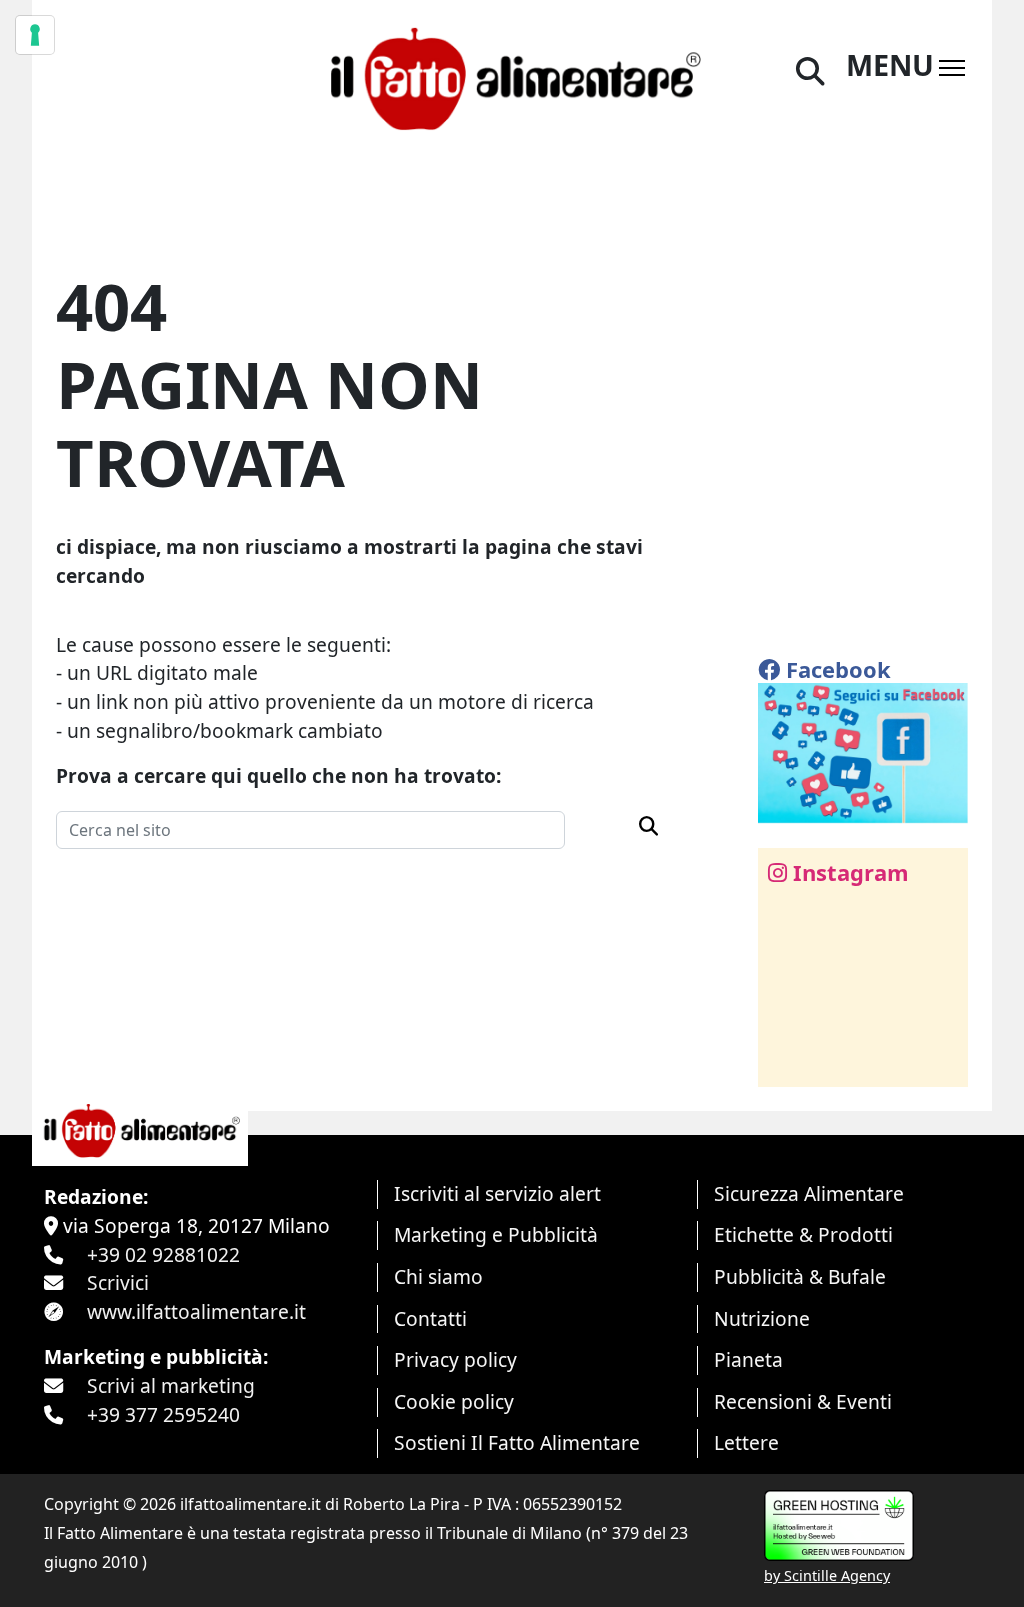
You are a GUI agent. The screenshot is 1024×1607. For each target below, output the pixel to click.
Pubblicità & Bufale (800, 1276)
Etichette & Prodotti (803, 1234)
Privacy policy (455, 1359)
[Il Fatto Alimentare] (511, 75)
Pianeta (748, 1359)
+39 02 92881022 (163, 1254)
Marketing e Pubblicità (496, 1234)
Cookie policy (454, 1401)
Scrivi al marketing (171, 1385)
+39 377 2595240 (163, 1414)
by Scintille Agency (827, 1575)
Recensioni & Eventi (803, 1401)
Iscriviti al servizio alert (497, 1193)
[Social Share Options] (787, 1060)
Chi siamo (438, 1276)
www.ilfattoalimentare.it (196, 1311)
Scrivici (118, 1282)
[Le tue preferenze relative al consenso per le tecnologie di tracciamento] (35, 35)
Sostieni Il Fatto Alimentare (517, 1442)
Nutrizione (762, 1318)
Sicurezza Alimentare (809, 1193)
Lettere (746, 1442)
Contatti (430, 1318)
